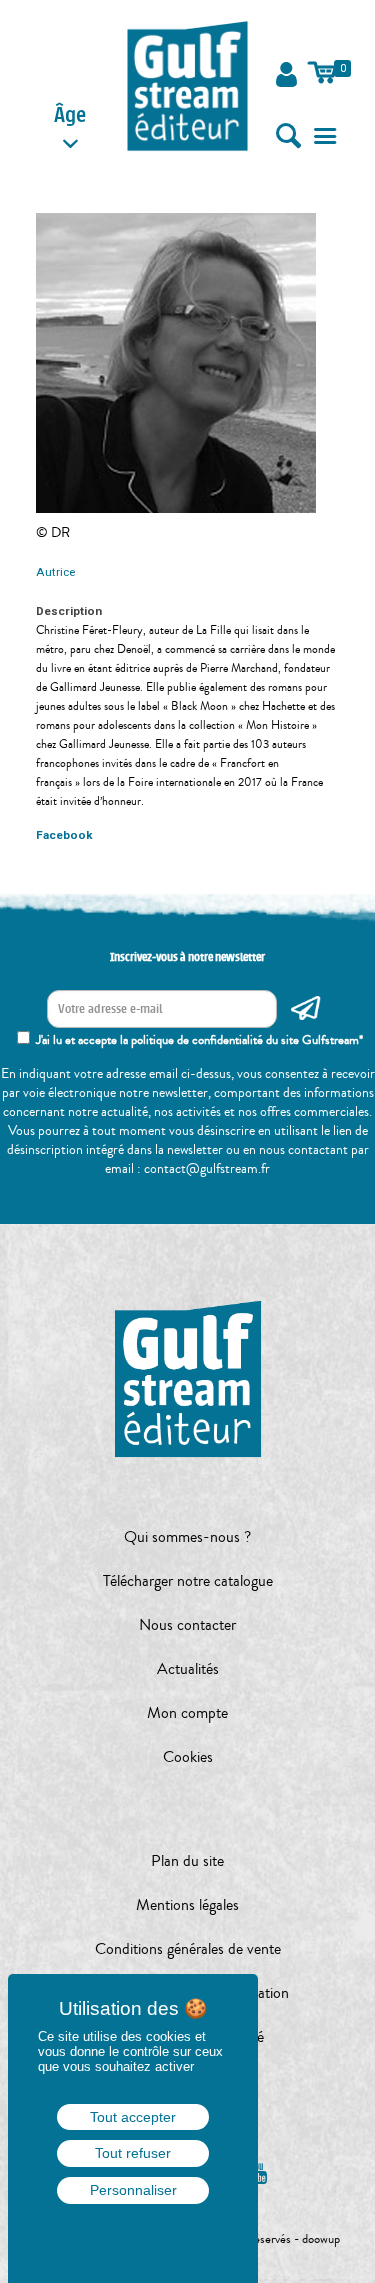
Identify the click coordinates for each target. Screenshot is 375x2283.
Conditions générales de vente (188, 1949)
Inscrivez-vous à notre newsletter (187, 957)
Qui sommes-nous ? (187, 1537)
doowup (321, 2239)
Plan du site (187, 1861)
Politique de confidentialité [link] (133, 2231)
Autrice (55, 572)
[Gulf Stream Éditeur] (188, 85)
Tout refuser (133, 2153)
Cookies (188, 1757)
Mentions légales (187, 1905)
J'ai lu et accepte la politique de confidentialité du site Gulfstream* (199, 1040)
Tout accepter (133, 2117)
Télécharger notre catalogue (188, 1581)
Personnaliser (133, 2190)
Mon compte (187, 1713)
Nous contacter (187, 1625)
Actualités (188, 1669)
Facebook (64, 835)
